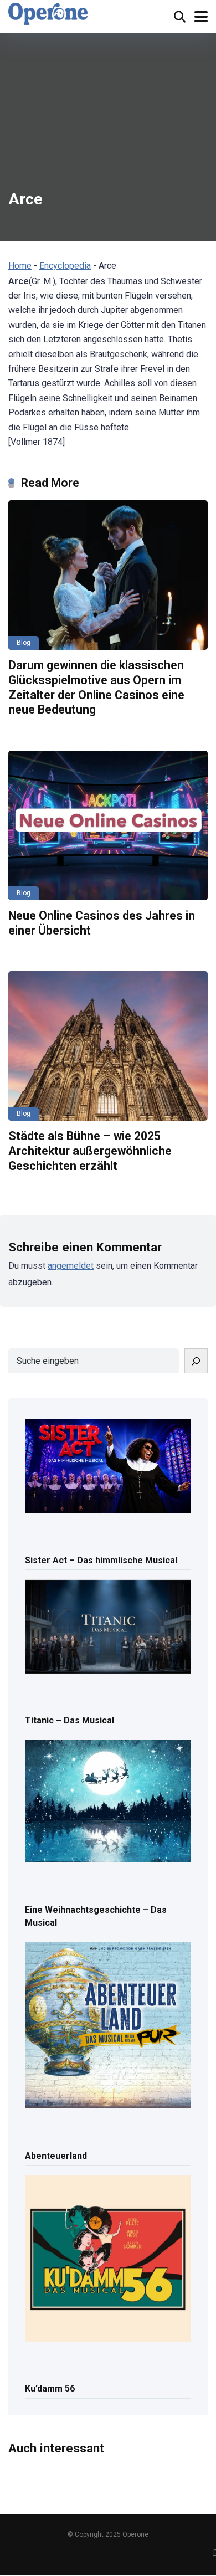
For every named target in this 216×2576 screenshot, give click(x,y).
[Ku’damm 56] (108, 2259)
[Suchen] (196, 1361)
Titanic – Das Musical (70, 1720)
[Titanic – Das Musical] (108, 1628)
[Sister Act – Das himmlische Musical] (108, 1467)
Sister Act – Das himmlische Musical (101, 1560)
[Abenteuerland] (108, 2026)
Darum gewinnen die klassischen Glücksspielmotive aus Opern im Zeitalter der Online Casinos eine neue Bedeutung (96, 687)
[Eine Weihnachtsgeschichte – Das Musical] (108, 1802)
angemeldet (71, 1266)
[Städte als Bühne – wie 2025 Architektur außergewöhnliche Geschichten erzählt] (108, 1046)
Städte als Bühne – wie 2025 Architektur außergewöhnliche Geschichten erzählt (90, 1151)
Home (20, 266)
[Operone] (48, 14)
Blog (24, 643)
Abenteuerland (56, 2156)
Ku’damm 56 (50, 2388)
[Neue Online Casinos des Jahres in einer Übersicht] (108, 825)
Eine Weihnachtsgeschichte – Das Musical (96, 1916)
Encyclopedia (65, 266)
